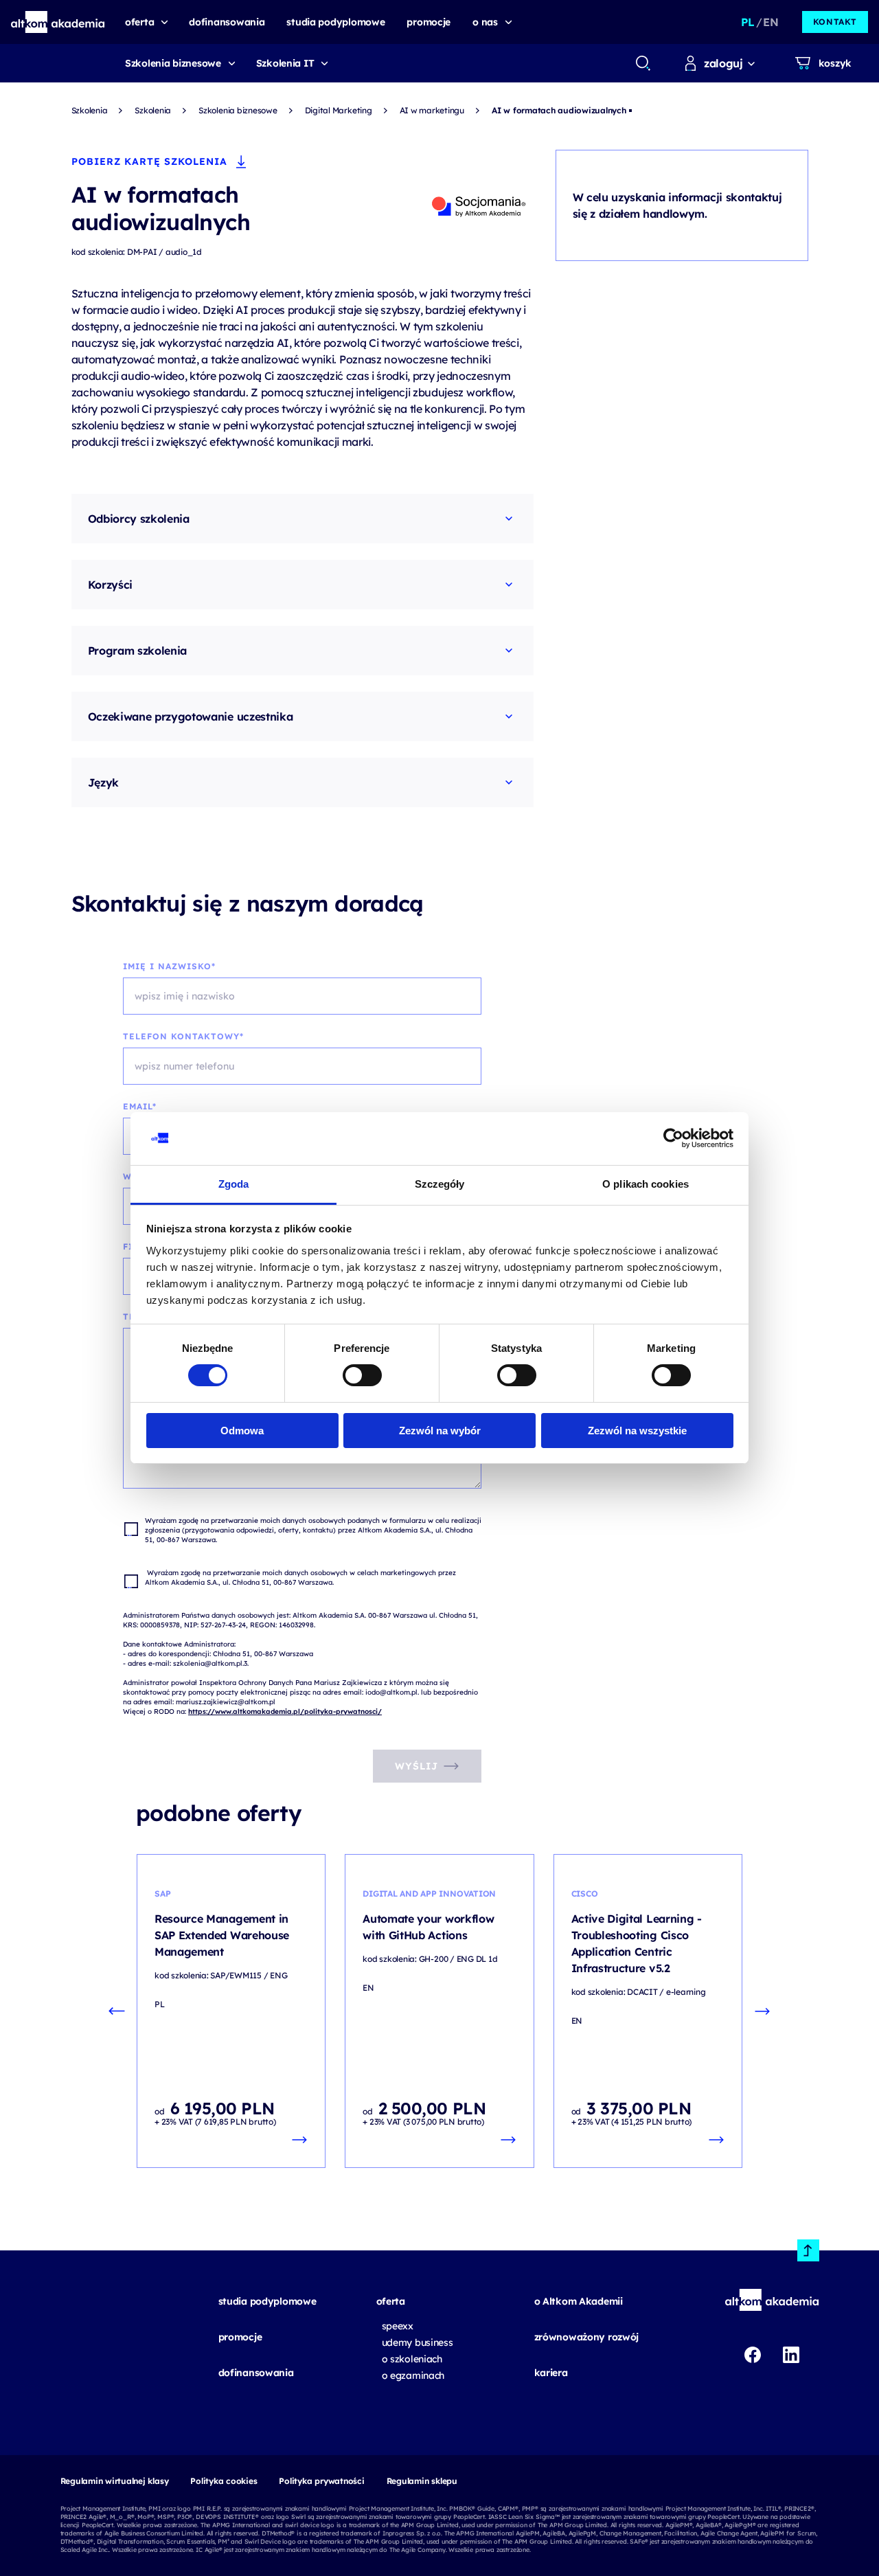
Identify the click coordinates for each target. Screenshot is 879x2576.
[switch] (362, 1375)
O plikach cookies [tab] (646, 1184)
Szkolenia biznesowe (173, 63)
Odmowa (242, 1431)
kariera (551, 2373)
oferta (391, 2301)
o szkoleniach (412, 2359)
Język (103, 782)
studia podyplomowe (267, 2301)
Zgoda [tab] (234, 1184)
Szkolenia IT (285, 63)
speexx (398, 2326)
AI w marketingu (432, 110)
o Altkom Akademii (579, 2301)
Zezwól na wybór (440, 1431)
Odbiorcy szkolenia (139, 519)
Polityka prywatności (321, 2481)
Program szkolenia (138, 651)
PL (747, 22)
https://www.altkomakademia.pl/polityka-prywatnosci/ (285, 1711)
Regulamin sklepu (422, 2481)
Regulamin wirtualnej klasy (115, 2481)
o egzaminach (413, 2375)
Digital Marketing (339, 110)
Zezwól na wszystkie (637, 1431)
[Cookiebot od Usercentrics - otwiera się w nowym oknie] (673, 1138)
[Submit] (643, 63)
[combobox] (642, 63)
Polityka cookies (224, 2481)
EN (770, 22)
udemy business (418, 2342)
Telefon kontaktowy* (183, 1036)
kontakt (835, 22)
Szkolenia (90, 110)
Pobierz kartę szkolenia (149, 161)
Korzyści (110, 585)
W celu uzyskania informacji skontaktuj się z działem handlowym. (677, 205)
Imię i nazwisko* (169, 966)
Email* (140, 1106)
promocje (240, 2337)
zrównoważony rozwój (587, 2337)
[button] (58, 22)
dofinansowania (256, 2373)
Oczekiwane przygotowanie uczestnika (191, 716)
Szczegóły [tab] (440, 1184)
